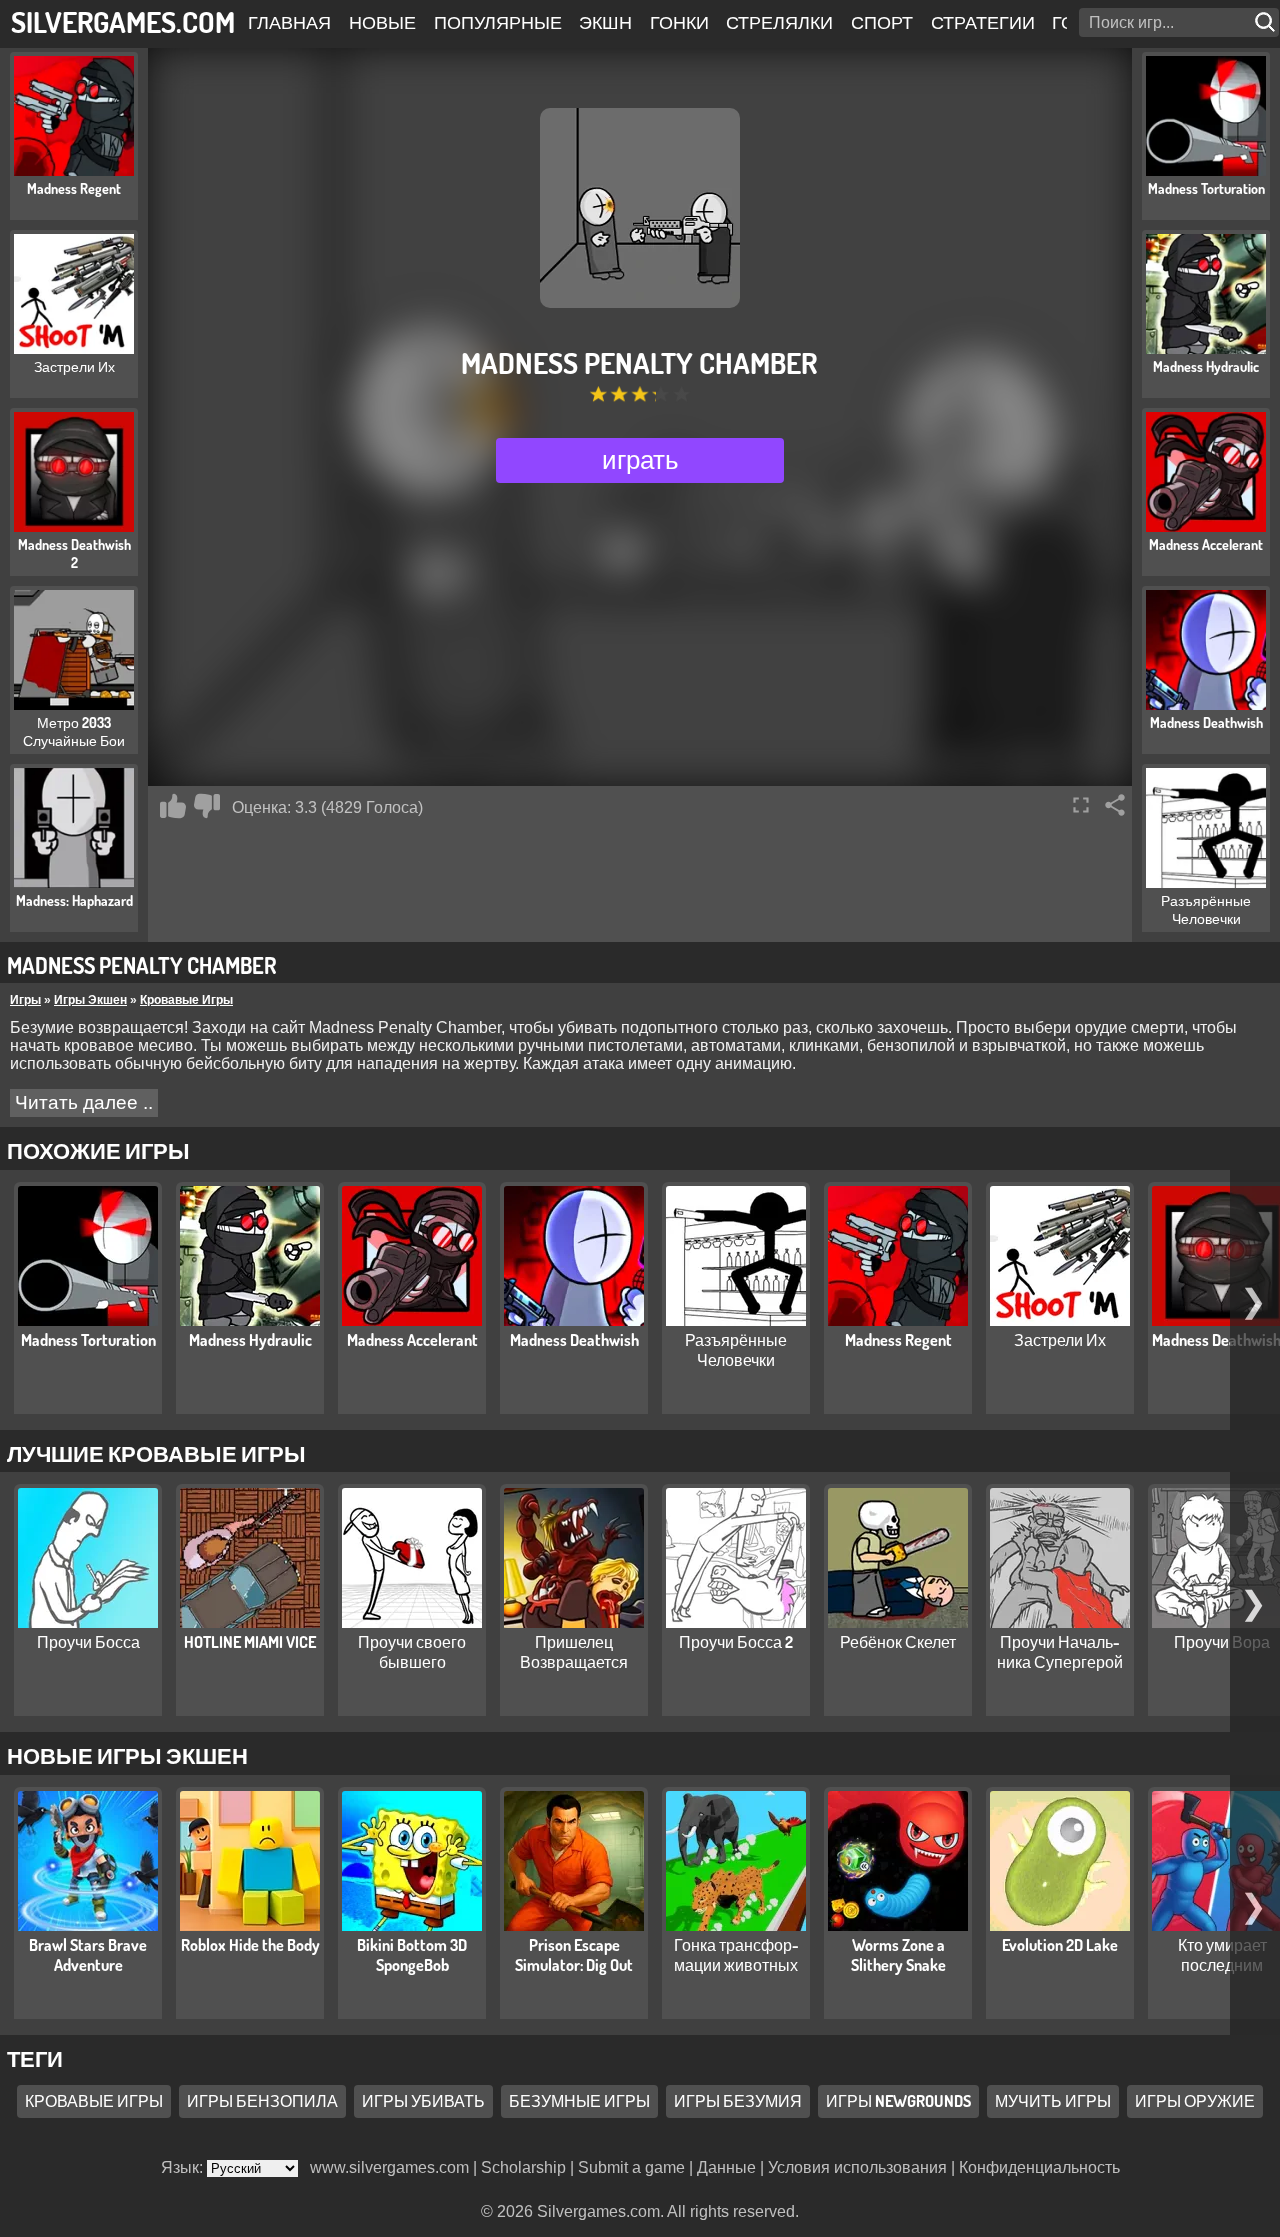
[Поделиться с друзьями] (1115, 805)
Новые (382, 22)
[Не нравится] (207, 806)
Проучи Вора (1222, 1642)
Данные (726, 2167)
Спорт (882, 22)
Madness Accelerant (412, 1340)
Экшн (605, 22)
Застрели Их (1060, 1340)
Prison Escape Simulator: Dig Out (574, 1955)
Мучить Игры (1053, 2101)
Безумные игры (579, 2101)
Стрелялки (779, 22)
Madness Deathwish (574, 1340)
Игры (25, 1000)
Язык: (184, 2167)
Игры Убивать (423, 2101)
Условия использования (857, 2167)
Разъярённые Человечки (736, 1350)
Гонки (679, 22)
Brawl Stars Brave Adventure (88, 1955)
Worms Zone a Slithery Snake (898, 1955)
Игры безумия (738, 2101)
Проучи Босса (88, 1642)
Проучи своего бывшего (412, 1652)
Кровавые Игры (186, 1000)
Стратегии (983, 22)
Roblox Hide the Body (250, 1945)
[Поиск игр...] (1267, 22)
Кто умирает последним (1222, 1955)
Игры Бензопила (262, 2101)
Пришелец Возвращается (574, 1652)
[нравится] (173, 806)
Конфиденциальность (1039, 2167)
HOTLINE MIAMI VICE (250, 1642)
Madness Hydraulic (250, 1340)
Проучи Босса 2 (736, 1642)
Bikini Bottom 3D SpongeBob (412, 1955)
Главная (289, 22)
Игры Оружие (1195, 2101)
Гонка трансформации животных (736, 1955)
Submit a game (631, 2167)
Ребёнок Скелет (898, 1642)
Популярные (498, 22)
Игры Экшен (90, 1000)
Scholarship (523, 2167)
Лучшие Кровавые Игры (156, 1453)
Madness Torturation (88, 1340)
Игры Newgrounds (898, 2101)
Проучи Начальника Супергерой (1060, 1652)
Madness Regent (898, 1340)
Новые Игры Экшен (127, 1755)
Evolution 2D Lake (1060, 1945)
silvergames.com (123, 21)
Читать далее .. (84, 1102)
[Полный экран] (1081, 805)
